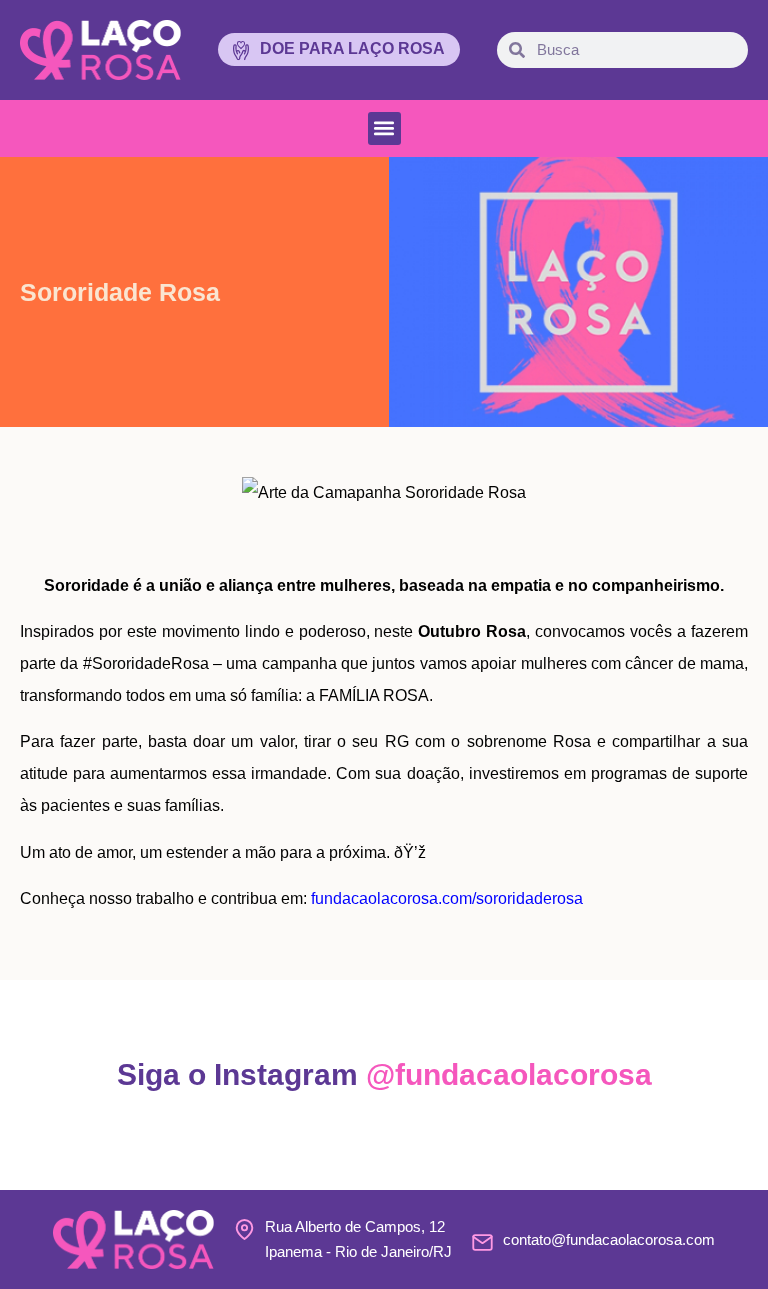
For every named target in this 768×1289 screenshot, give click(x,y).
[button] (384, 128)
